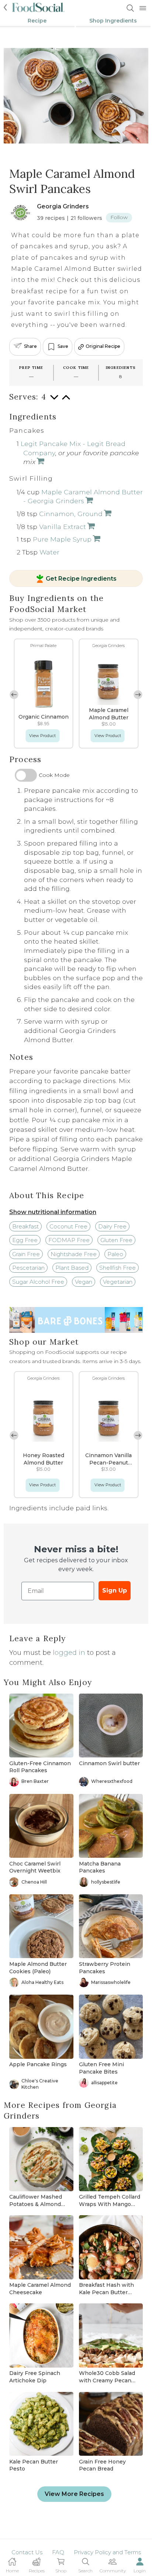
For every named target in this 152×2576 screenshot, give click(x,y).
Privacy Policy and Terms (107, 2552)
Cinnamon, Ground (71, 514)
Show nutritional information (53, 1212)
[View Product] (40, 462)
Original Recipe (103, 347)
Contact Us (27, 2552)
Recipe (37, 21)
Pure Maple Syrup (62, 539)
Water (49, 552)
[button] (138, 695)
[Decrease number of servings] (54, 401)
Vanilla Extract (63, 527)
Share (30, 347)
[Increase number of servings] (66, 401)
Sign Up (115, 1590)
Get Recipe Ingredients (81, 579)
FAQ (58, 2552)
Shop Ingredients (113, 21)
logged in (69, 1653)
